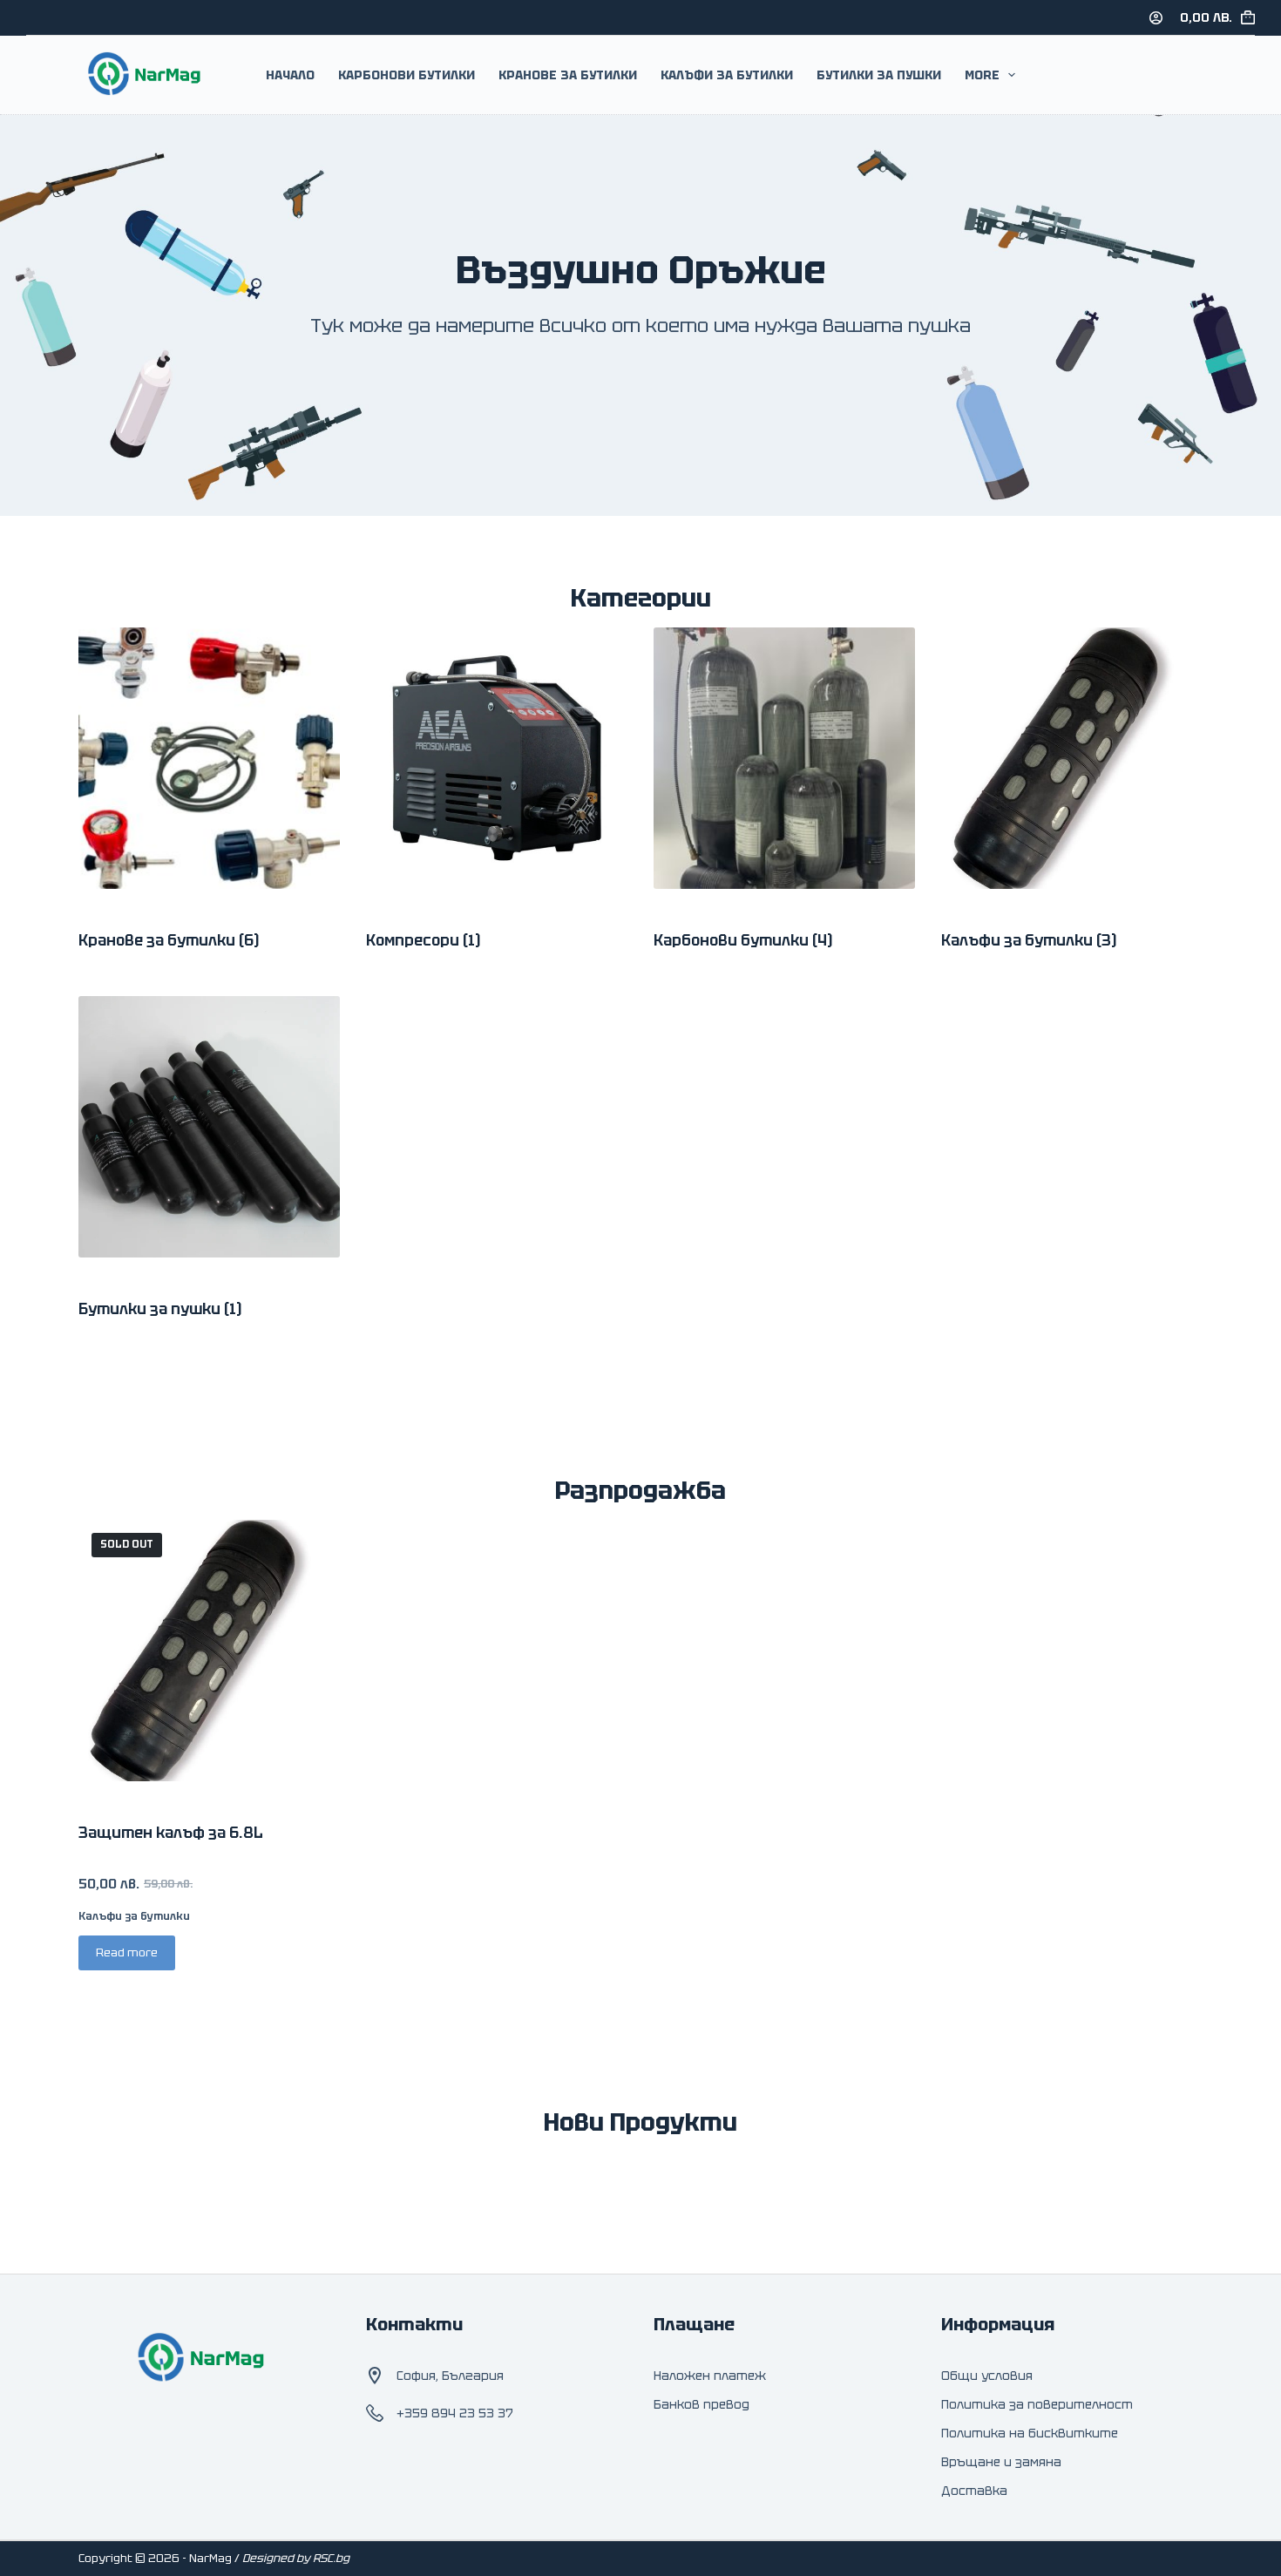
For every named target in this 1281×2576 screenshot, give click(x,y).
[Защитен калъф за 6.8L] (209, 1651)
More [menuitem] (982, 75)
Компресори (423, 940)
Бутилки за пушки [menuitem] (879, 75)
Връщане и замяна (1001, 2462)
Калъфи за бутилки (1029, 940)
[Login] (1156, 18)
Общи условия (987, 2376)
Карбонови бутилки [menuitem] (407, 75)
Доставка (974, 2491)
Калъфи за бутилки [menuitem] (727, 75)
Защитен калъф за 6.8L (171, 1833)
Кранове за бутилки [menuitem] (568, 75)
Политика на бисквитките (1030, 2433)
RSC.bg (331, 2558)
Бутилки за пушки (160, 1309)
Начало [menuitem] (290, 75)
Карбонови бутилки (743, 940)
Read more (127, 1952)
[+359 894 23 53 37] (375, 2413)
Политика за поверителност (1037, 2404)
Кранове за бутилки (169, 940)
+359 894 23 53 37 (455, 2413)
